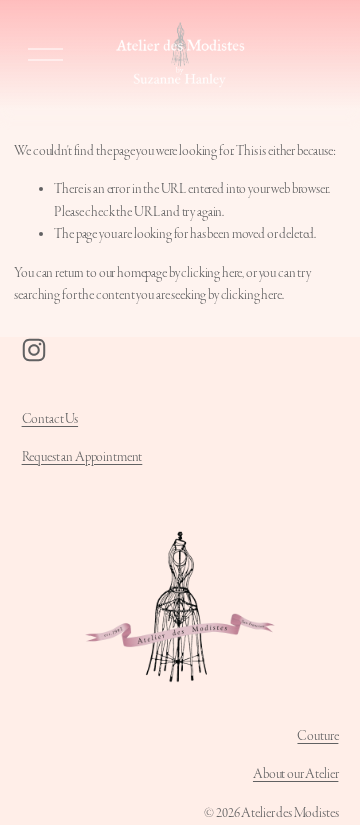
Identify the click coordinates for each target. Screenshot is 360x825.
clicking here (211, 273)
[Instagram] (34, 350)
